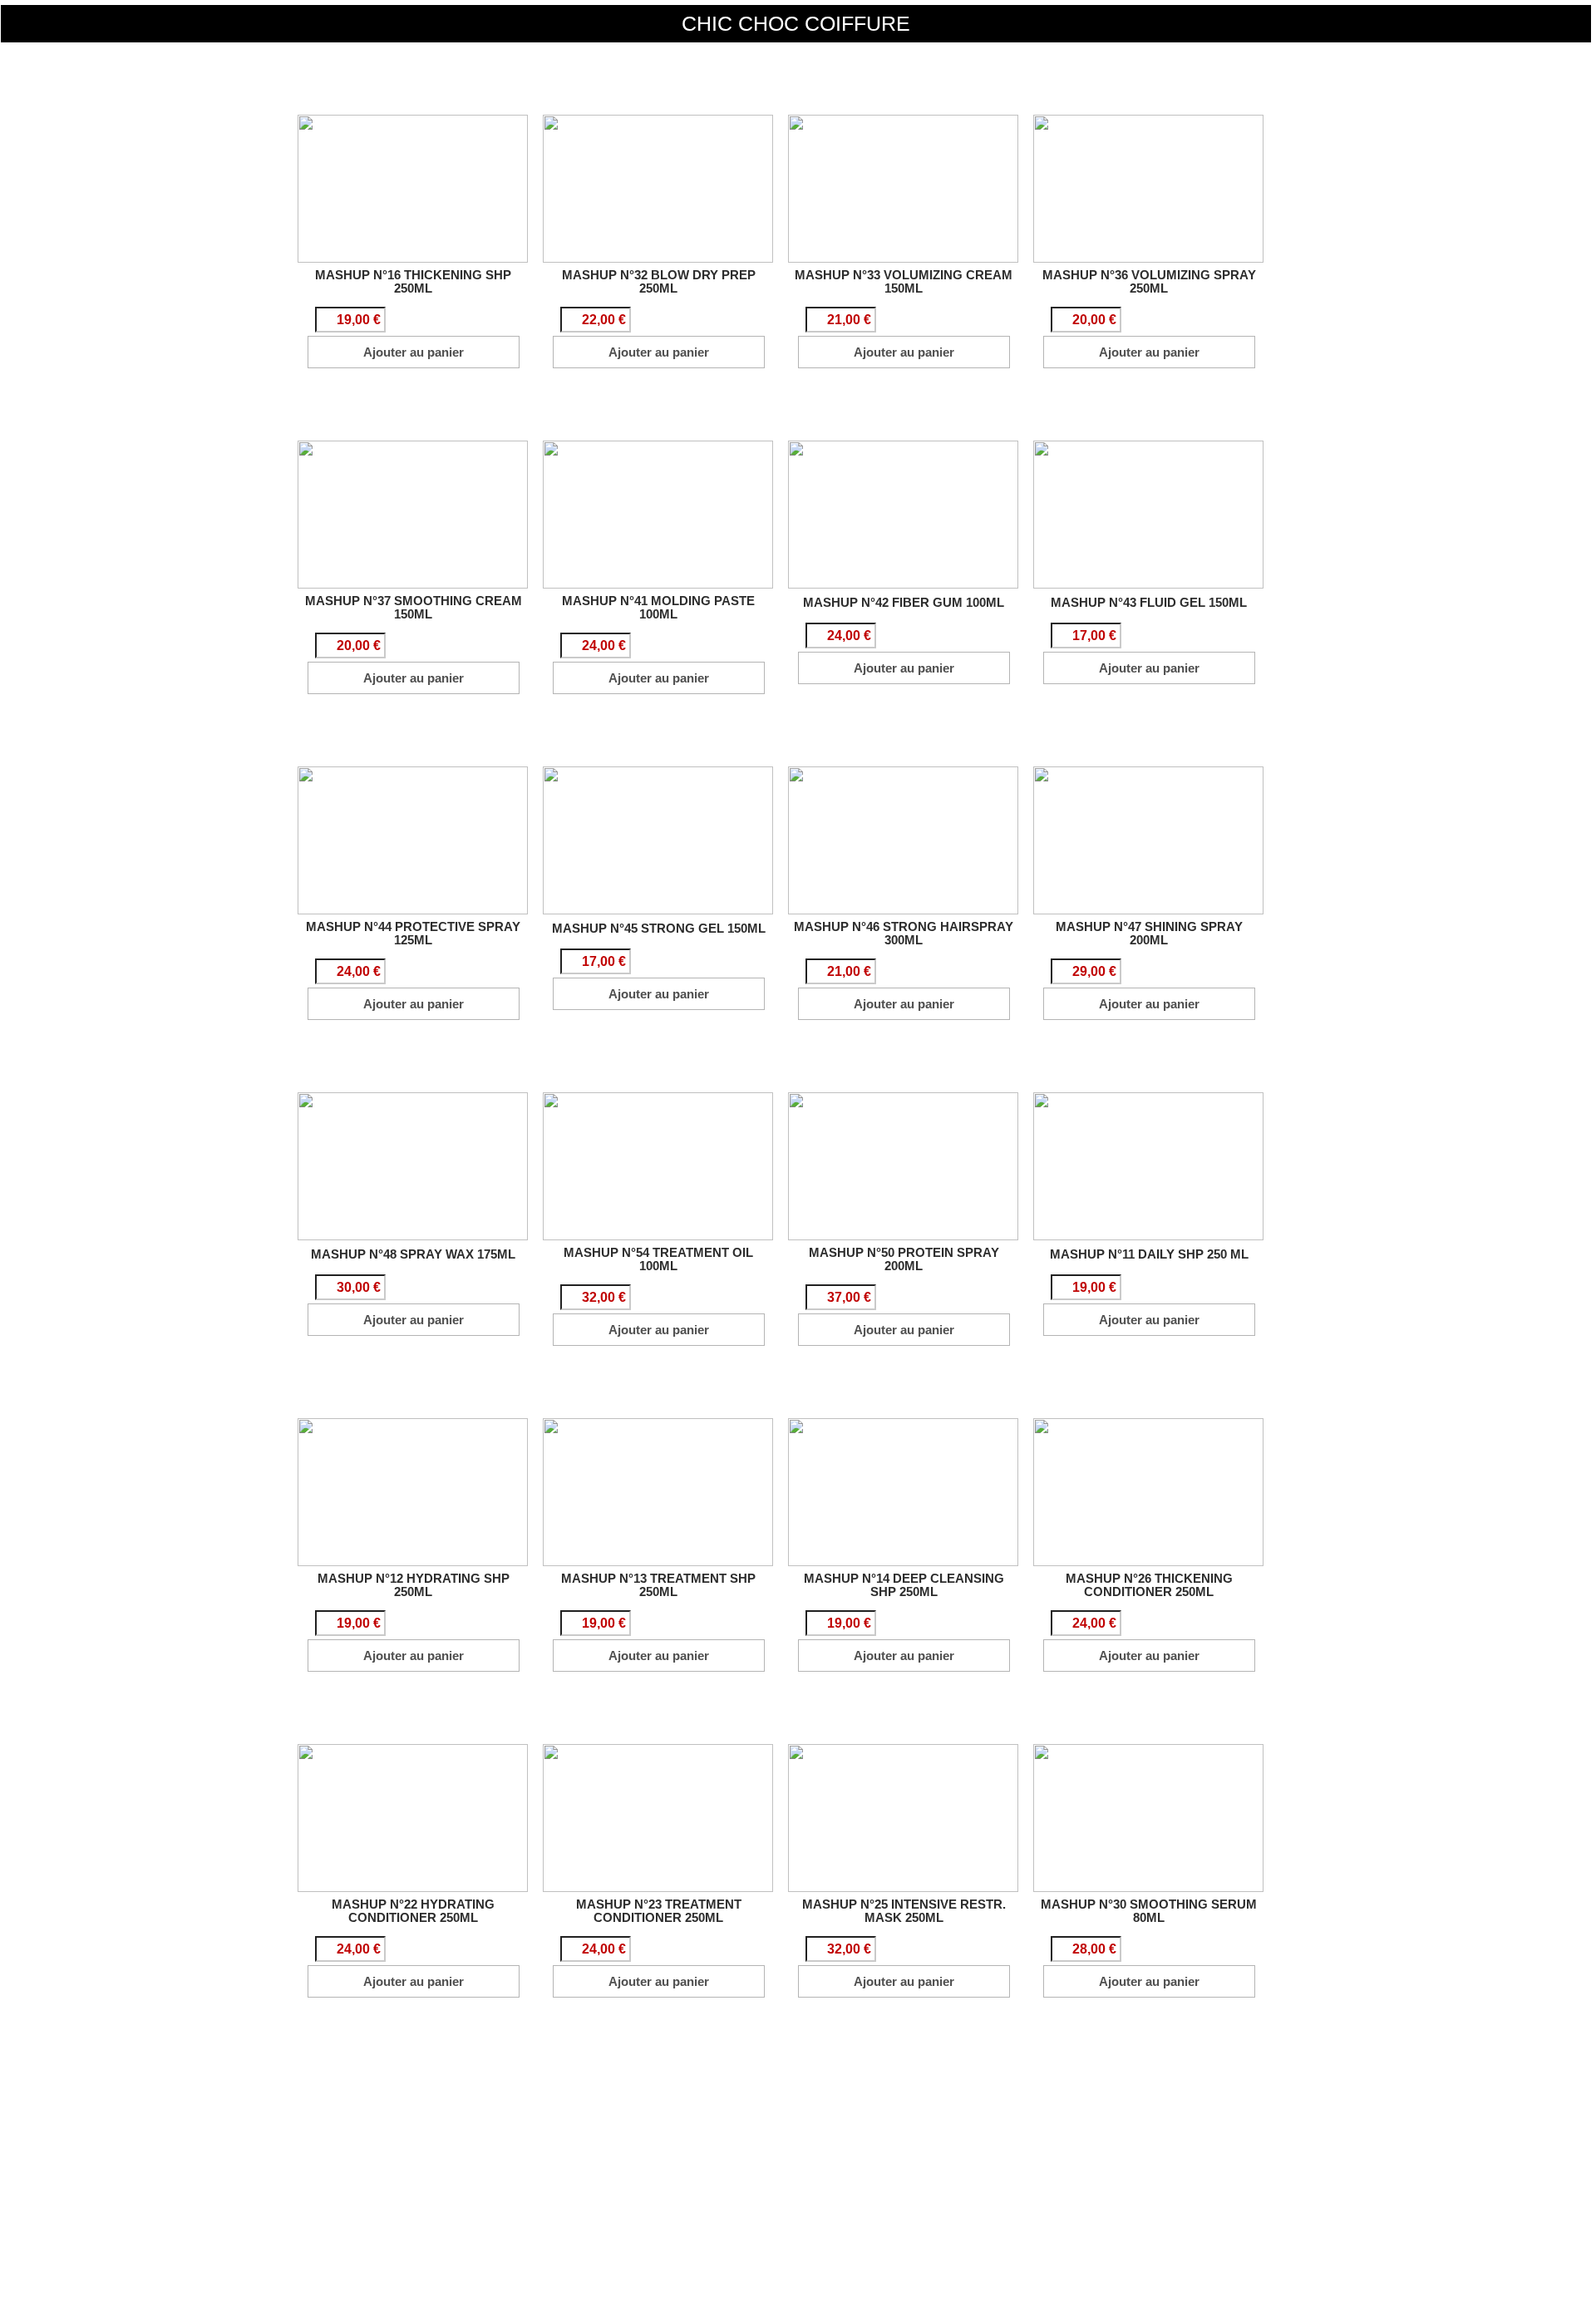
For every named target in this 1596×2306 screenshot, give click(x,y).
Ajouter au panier (414, 352)
